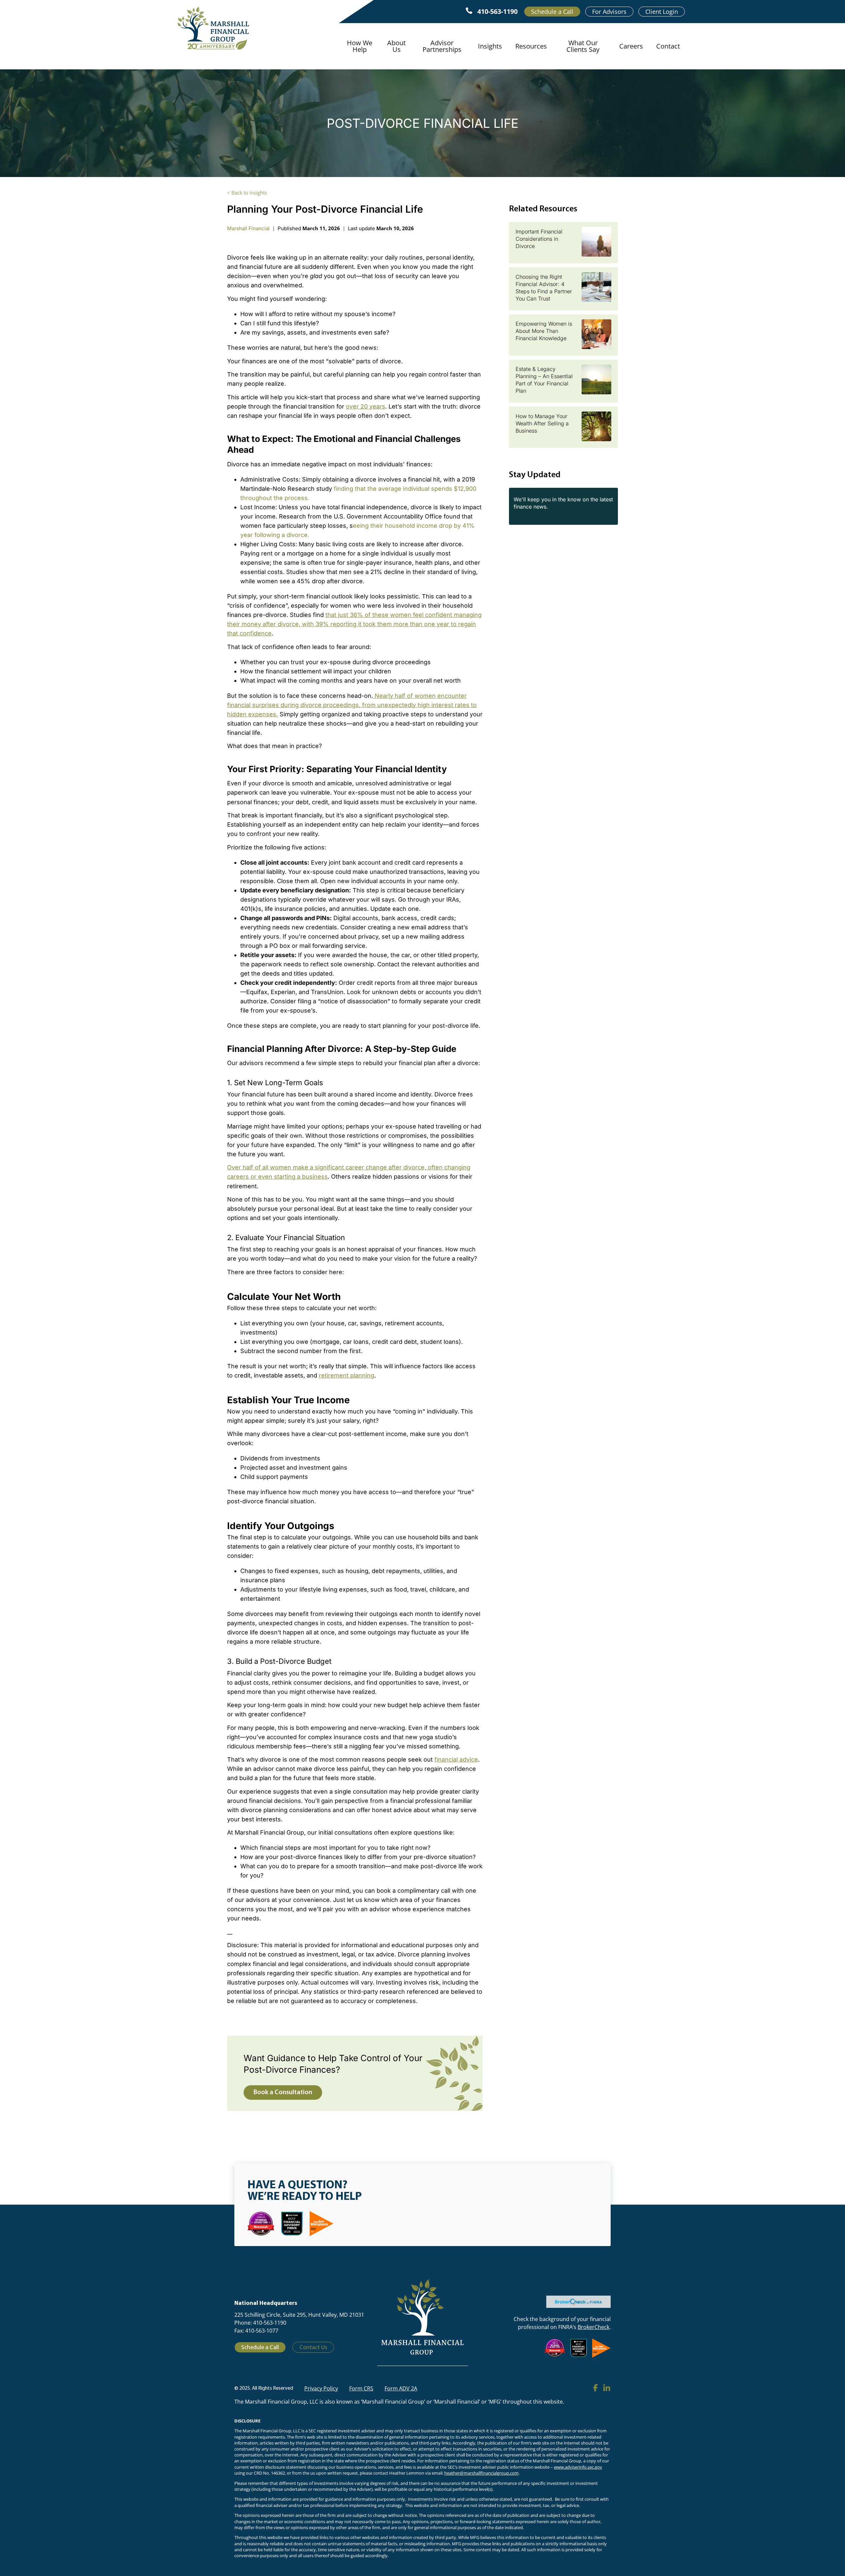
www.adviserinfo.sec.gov (578, 2467)
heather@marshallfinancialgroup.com (481, 2473)
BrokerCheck (593, 2327)
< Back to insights (247, 193)
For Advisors (609, 12)
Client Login (662, 12)
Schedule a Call (552, 12)
